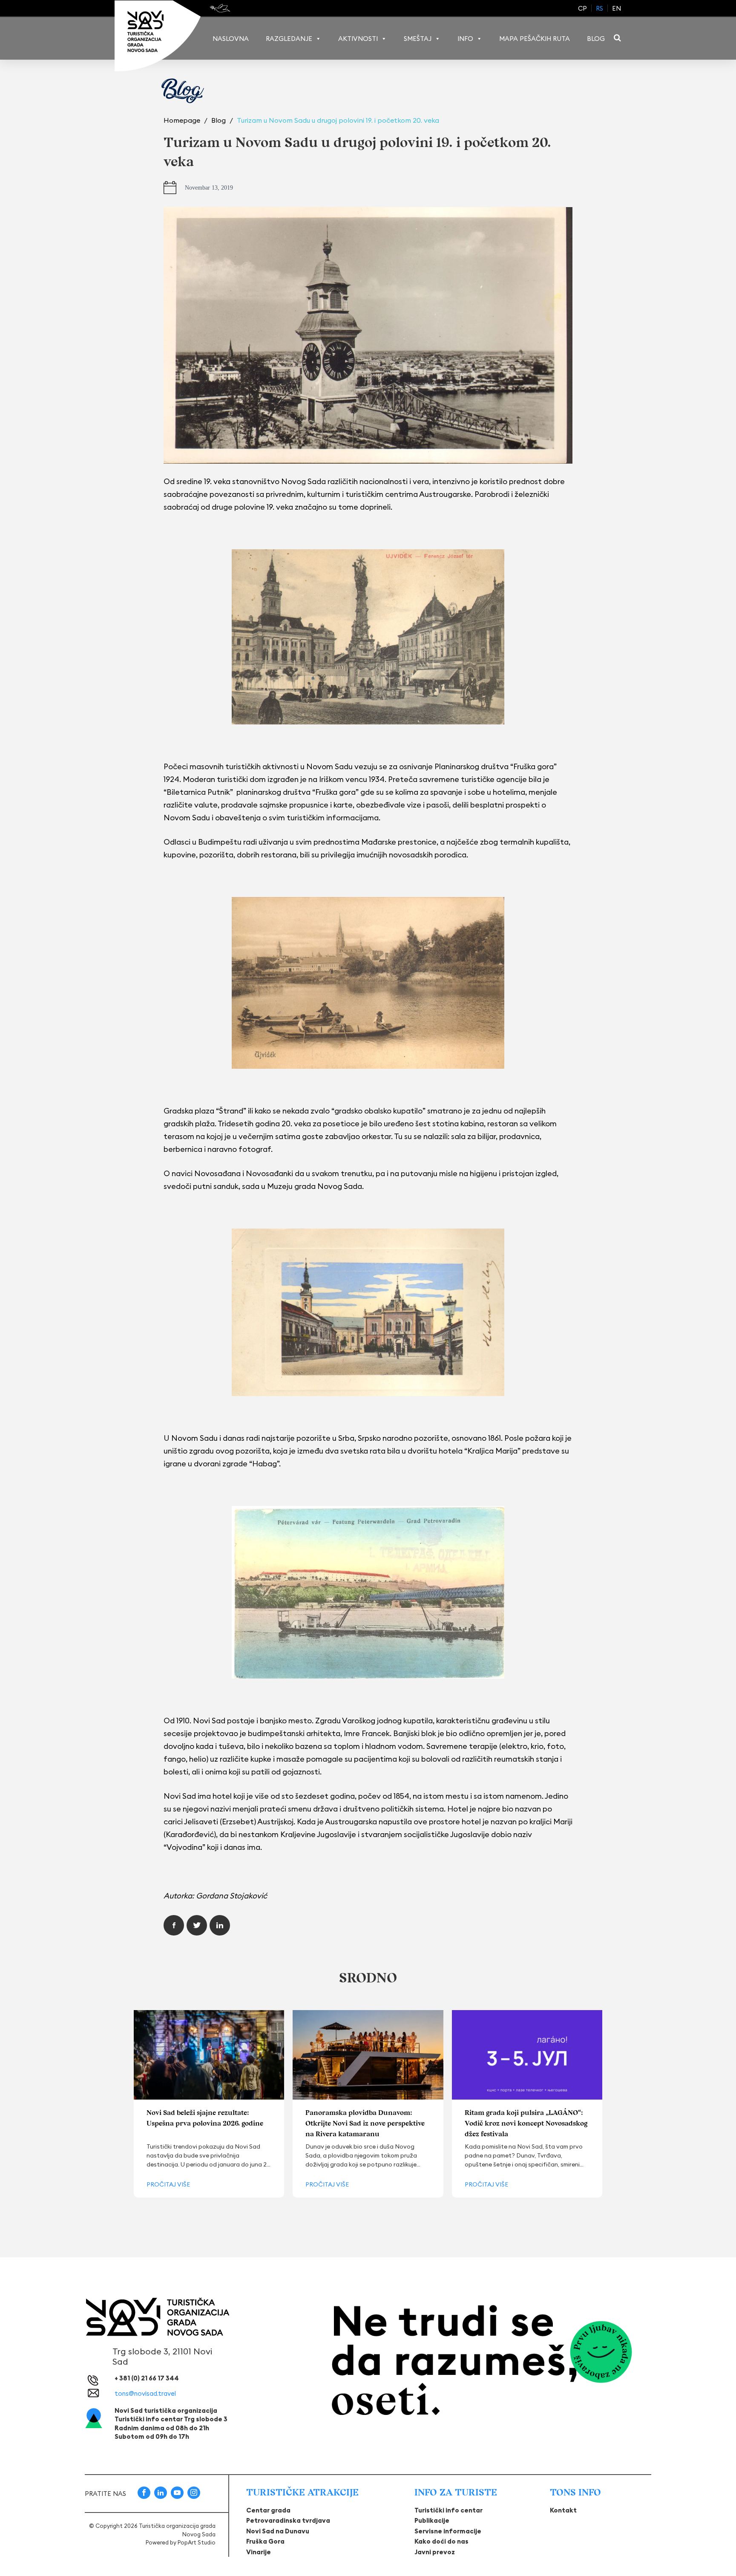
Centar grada (268, 2510)
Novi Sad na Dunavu (278, 2531)
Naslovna (231, 39)
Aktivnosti (358, 39)
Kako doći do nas (441, 2541)
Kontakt (563, 2510)
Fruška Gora (265, 2541)
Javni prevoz (435, 2552)
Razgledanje (289, 39)
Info (465, 39)
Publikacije (432, 2520)
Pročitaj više (168, 2184)
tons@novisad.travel (145, 2393)
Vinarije (259, 2552)
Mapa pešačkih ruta (535, 39)
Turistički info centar (448, 2510)
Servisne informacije (448, 2531)
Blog (596, 39)
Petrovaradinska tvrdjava (288, 2520)
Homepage (183, 120)
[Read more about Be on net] (221, 8)
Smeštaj (418, 39)
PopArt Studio (197, 2542)
